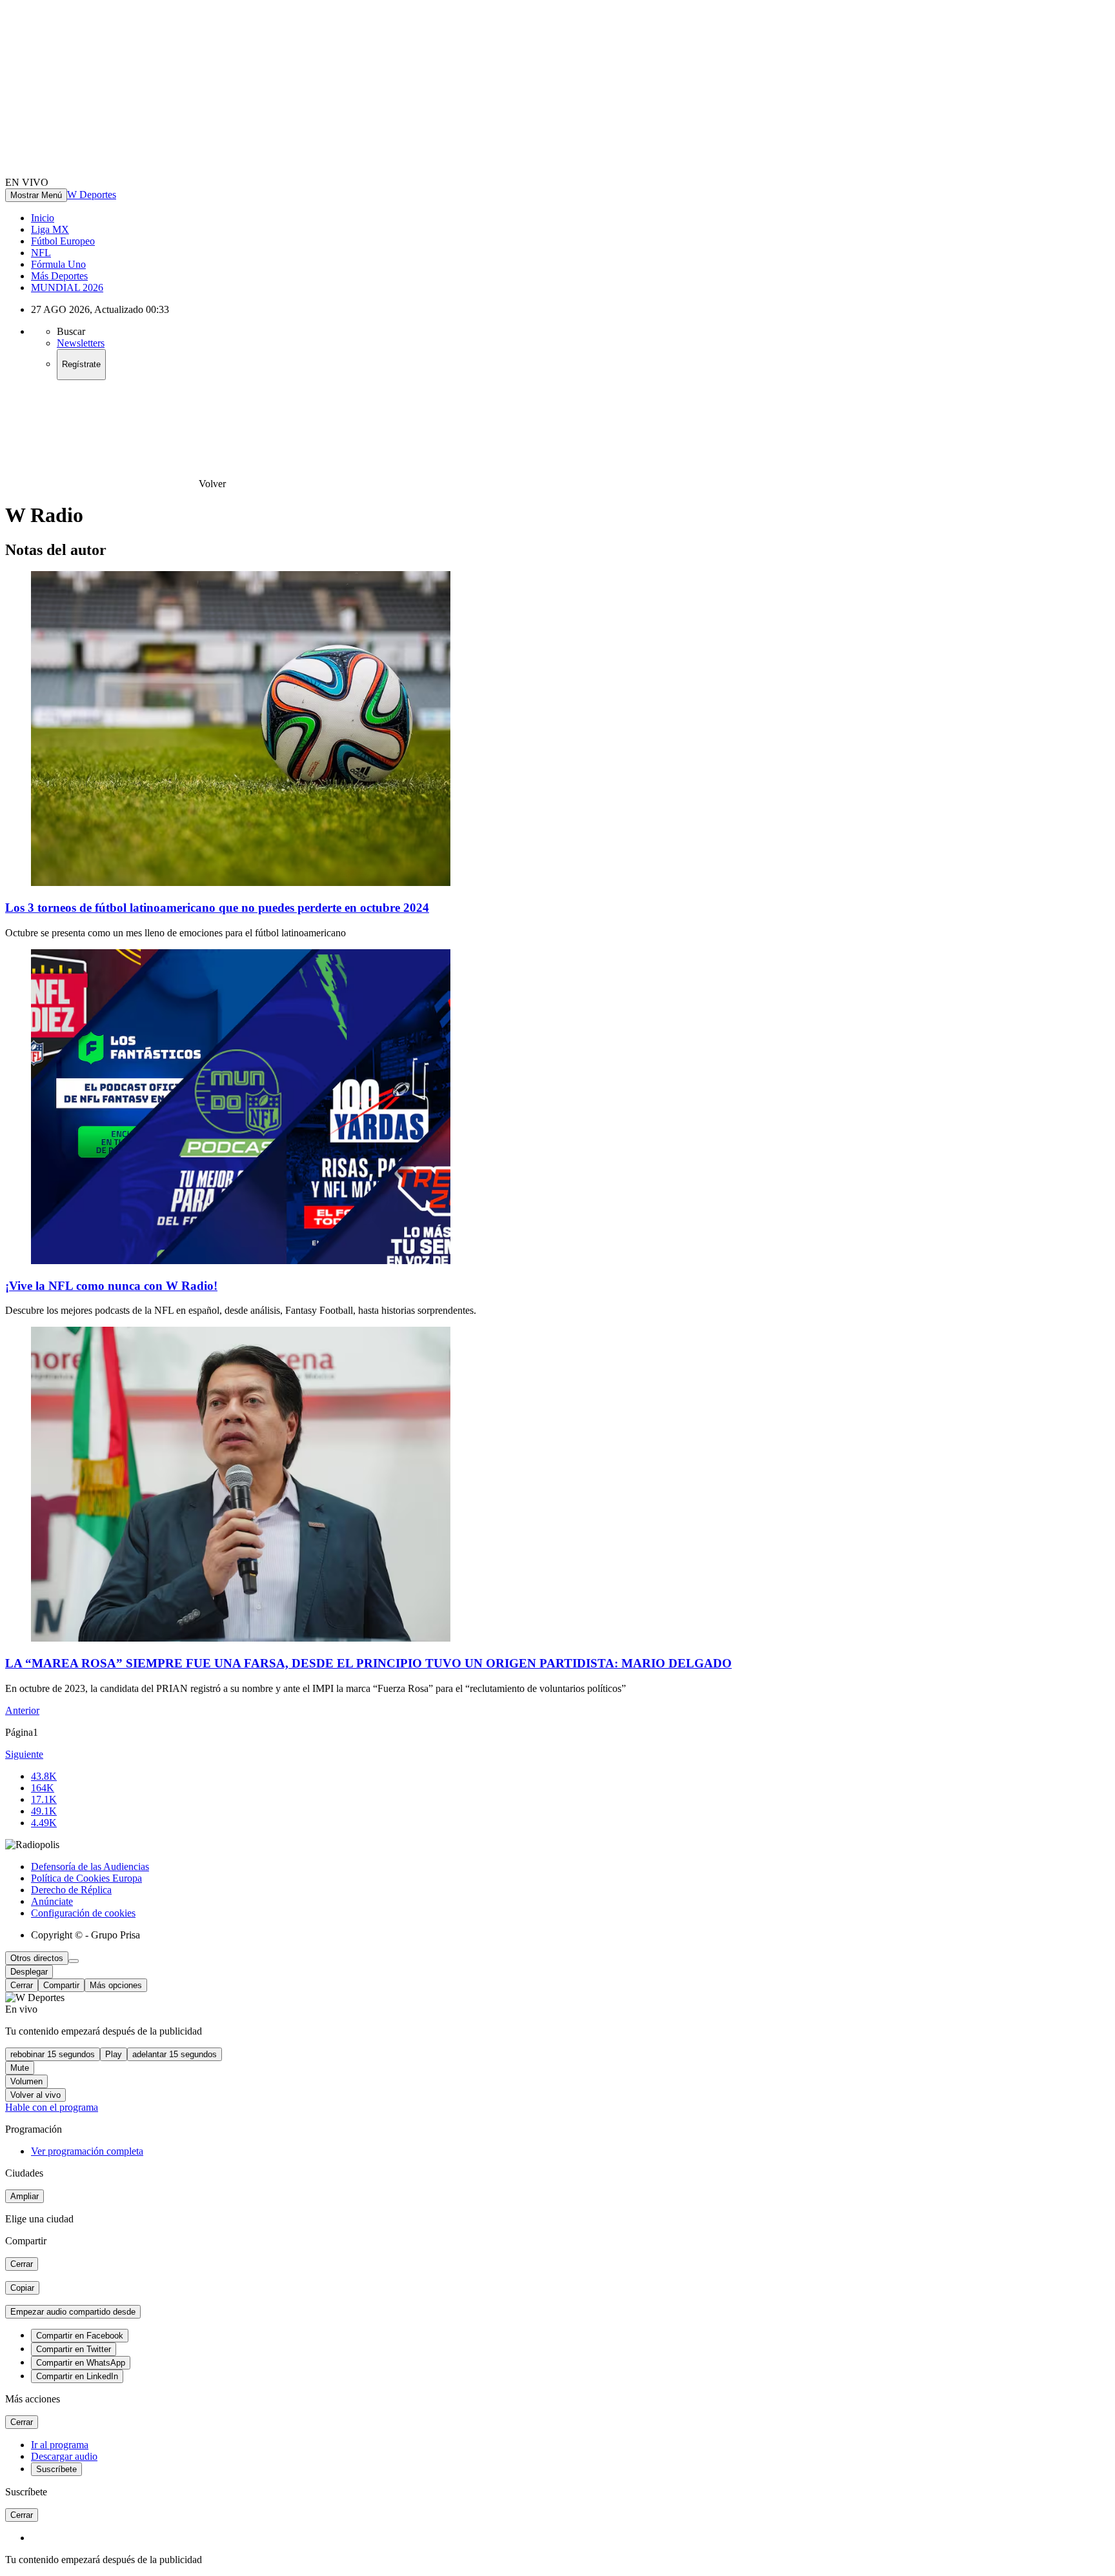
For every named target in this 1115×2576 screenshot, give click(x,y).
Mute (20, 2068)
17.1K (44, 1799)
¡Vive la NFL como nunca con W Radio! (111, 1286)
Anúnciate (52, 1901)
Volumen (26, 2081)
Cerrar (22, 1985)
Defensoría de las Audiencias (90, 1867)
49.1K (44, 1811)
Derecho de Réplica (71, 1890)
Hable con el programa (52, 2107)
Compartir (61, 1985)
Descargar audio (64, 2456)
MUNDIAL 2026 (67, 287)
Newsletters (81, 343)
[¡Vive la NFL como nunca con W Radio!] (241, 1261)
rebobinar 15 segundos (53, 2054)
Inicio (43, 218)
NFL (41, 253)
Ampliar (25, 2196)
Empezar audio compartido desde (73, 2312)
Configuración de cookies (83, 1913)
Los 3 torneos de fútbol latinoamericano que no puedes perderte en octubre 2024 (217, 908)
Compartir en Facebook (80, 2336)
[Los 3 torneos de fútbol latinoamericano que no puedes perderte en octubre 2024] (241, 882)
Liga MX (50, 229)
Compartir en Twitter (74, 2349)
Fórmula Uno (58, 264)
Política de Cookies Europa (86, 1878)
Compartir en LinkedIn (77, 2376)
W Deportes (92, 195)
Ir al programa (60, 2445)
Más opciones (116, 1985)
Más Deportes (59, 276)
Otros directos (37, 1958)
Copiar (22, 2288)
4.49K (44, 1823)
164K (43, 1788)
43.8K (44, 1776)
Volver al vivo (35, 2095)
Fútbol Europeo (63, 241)
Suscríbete (56, 2469)
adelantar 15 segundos (175, 2054)
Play (114, 2054)
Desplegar (29, 1972)
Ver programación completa (87, 2151)
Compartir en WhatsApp (81, 2363)
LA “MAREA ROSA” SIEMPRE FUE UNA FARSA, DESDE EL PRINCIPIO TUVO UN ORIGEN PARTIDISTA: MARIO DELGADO (368, 1663)
